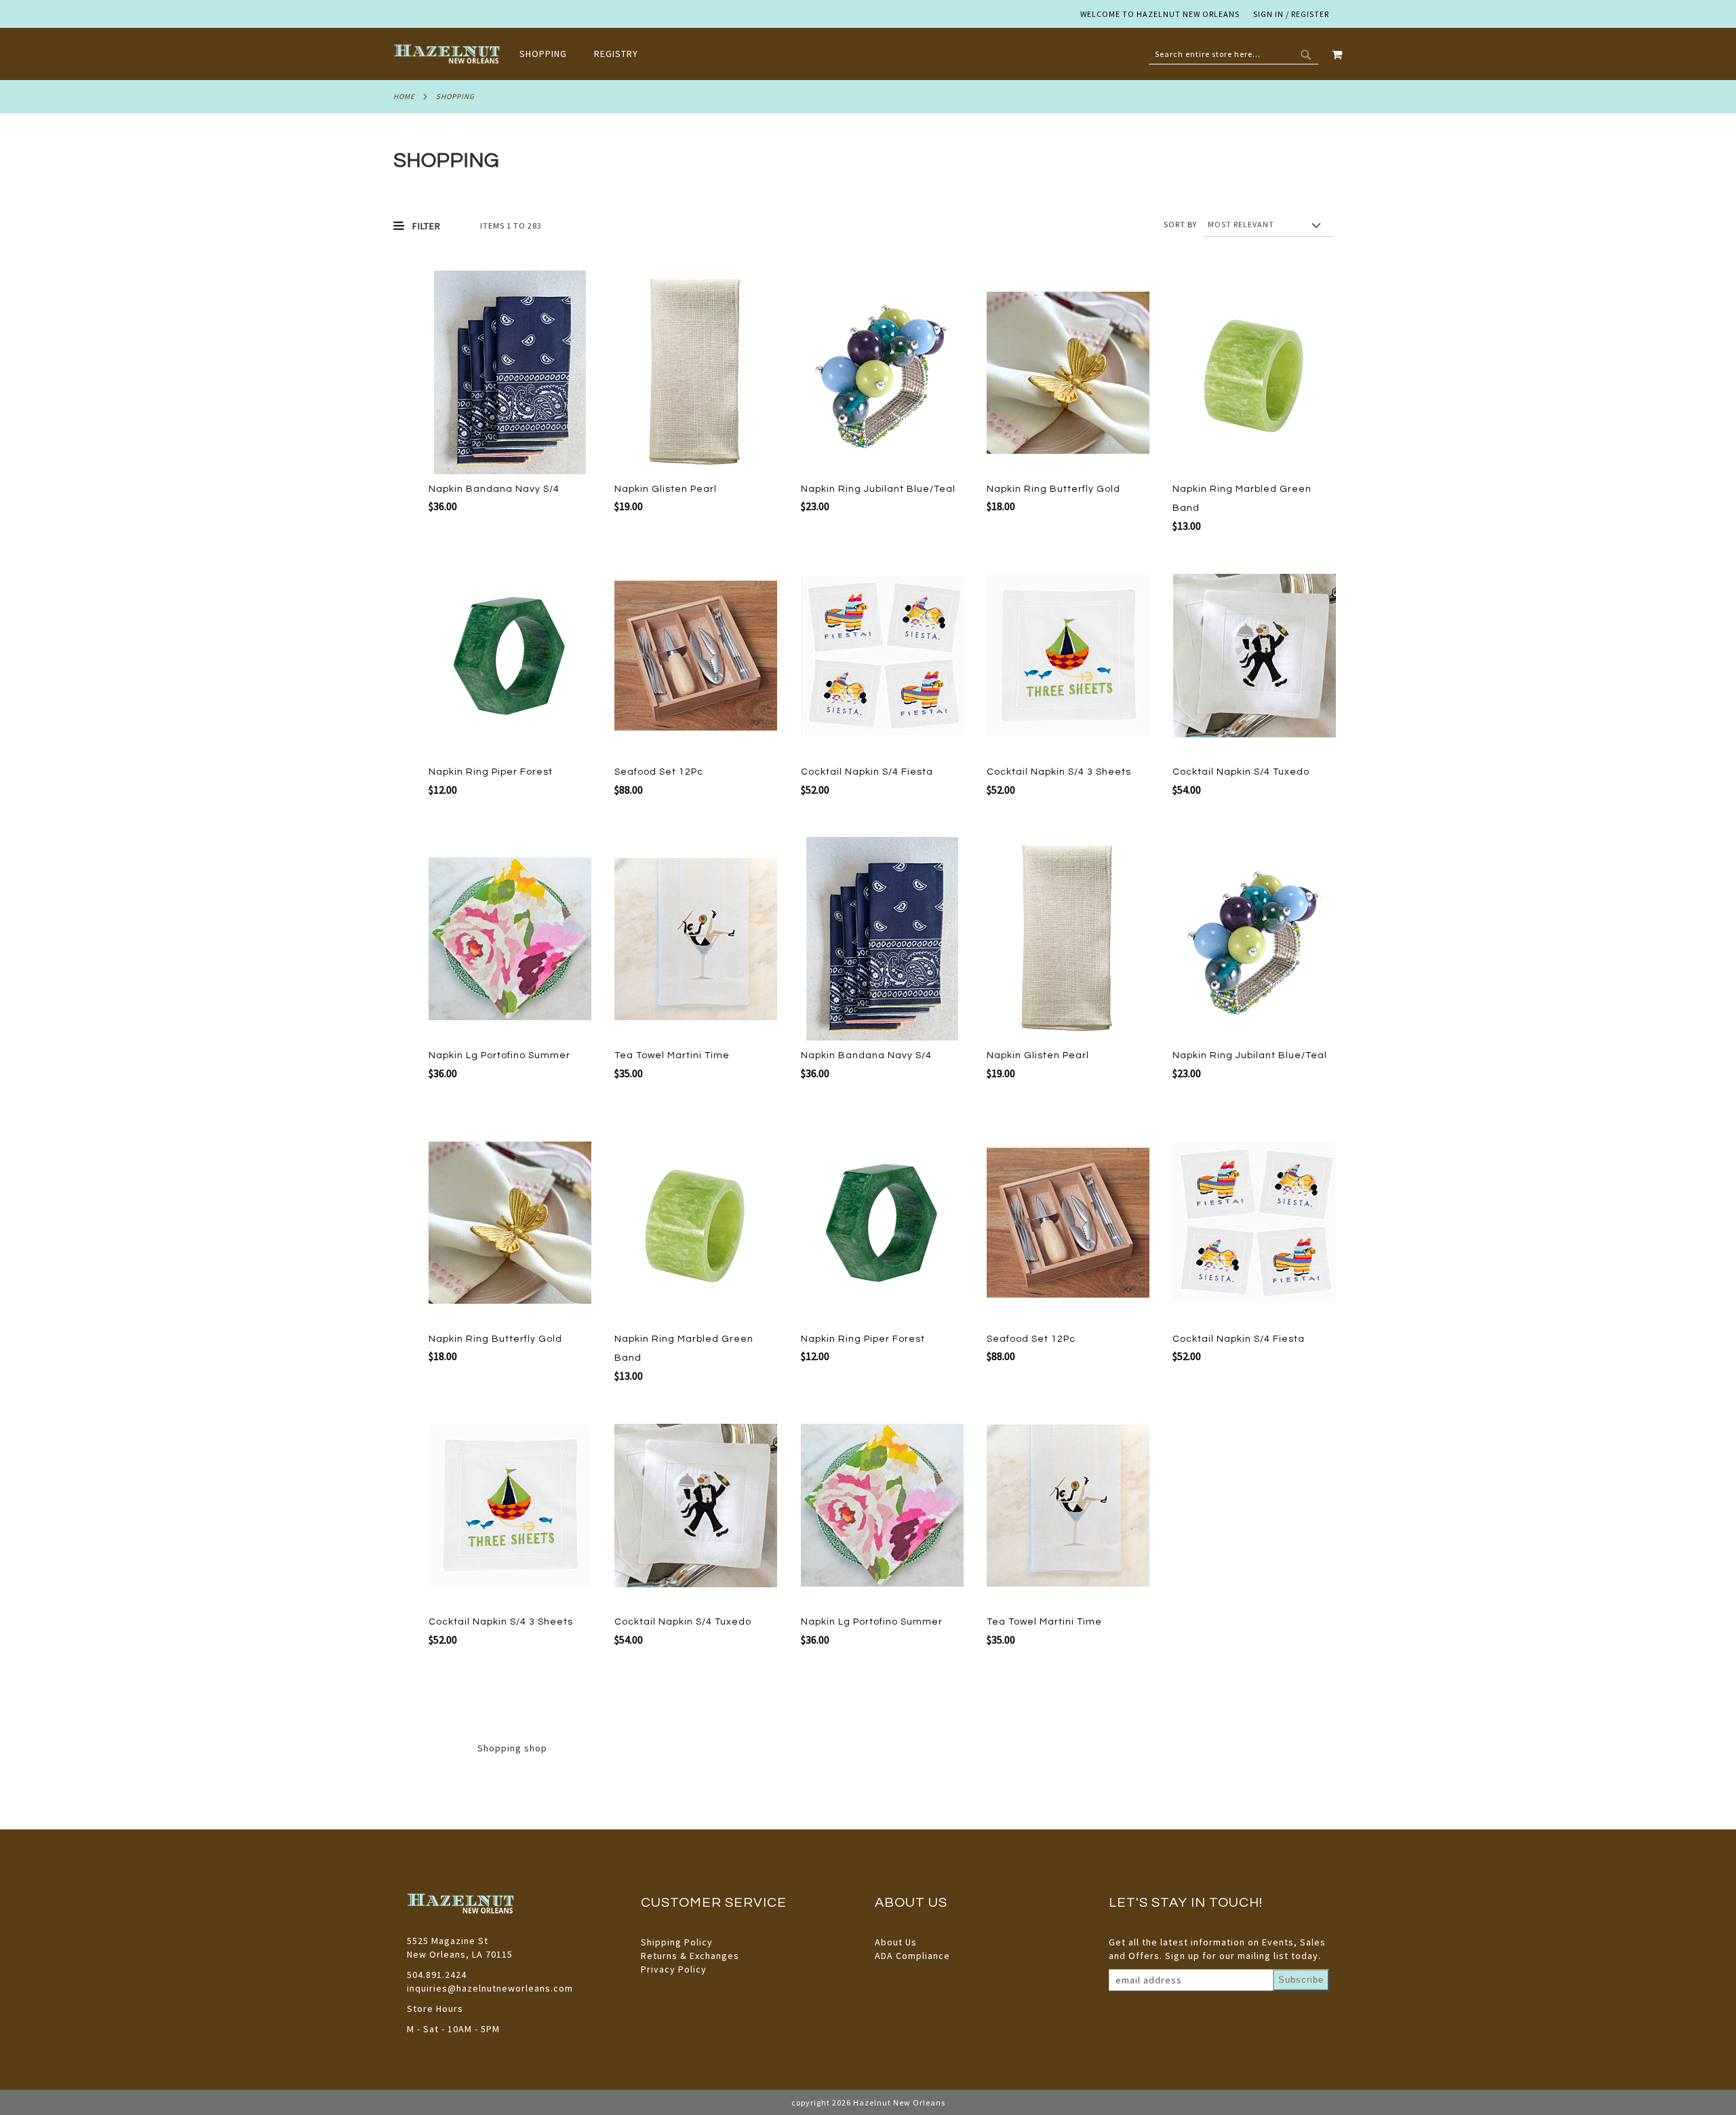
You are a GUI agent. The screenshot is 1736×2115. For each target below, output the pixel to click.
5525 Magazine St (448, 1941)
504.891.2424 (437, 1975)
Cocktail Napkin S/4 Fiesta (867, 772)
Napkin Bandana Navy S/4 (494, 489)
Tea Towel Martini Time (672, 1055)
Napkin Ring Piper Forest (491, 772)
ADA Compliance (912, 1956)
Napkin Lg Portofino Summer (499, 1055)
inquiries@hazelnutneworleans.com (490, 1988)
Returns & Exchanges (690, 1956)
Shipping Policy (677, 1942)
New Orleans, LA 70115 (460, 1954)
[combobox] (1234, 54)
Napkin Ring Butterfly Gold (1053, 489)
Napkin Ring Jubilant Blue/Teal (878, 489)
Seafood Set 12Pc (659, 772)
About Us (896, 1942)
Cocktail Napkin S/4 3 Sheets (1059, 772)
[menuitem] (550, 54)
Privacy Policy (674, 1969)
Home (404, 96)
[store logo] (448, 54)
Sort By (1180, 224)
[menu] (586, 54)
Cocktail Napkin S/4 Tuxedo (1241, 772)
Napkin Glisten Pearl (666, 489)
